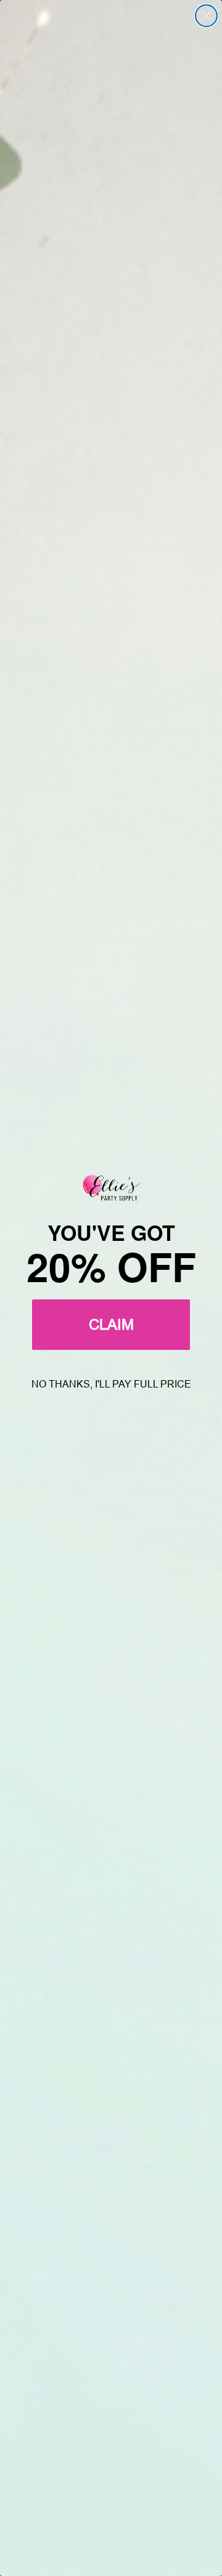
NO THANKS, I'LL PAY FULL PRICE (111, 1384)
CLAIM (111, 1324)
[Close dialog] (206, 16)
